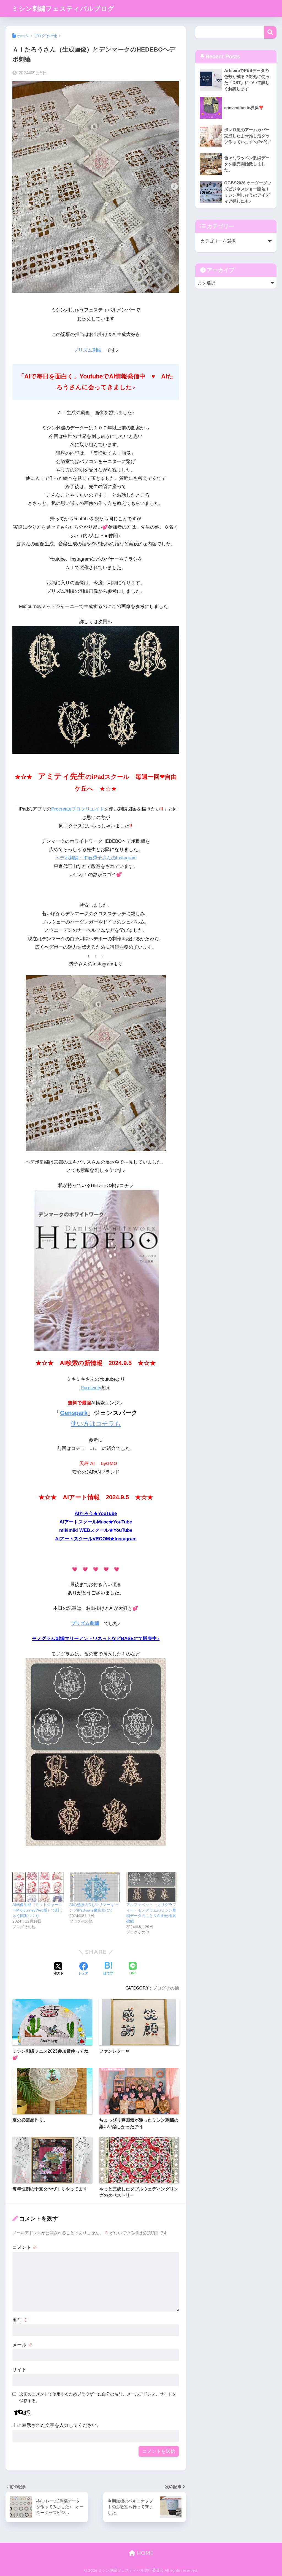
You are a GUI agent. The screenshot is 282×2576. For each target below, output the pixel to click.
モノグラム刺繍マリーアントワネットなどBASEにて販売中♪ (96, 1639)
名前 (20, 2320)
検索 (270, 32)
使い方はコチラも (96, 1424)
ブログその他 (166, 1988)
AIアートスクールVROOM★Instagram (96, 1539)
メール (22, 2345)
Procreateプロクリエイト (78, 809)
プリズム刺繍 (88, 350)
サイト (19, 2370)
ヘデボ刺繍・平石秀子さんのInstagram (96, 858)
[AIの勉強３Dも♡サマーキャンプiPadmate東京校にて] (95, 1887)
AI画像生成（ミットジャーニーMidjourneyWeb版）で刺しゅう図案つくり (38, 1910)
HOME (144, 2553)
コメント (25, 2247)
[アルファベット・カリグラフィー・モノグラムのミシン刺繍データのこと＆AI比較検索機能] (152, 1887)
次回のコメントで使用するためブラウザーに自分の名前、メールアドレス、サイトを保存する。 (98, 2397)
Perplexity (91, 1388)
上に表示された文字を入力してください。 (57, 2425)
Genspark (74, 1413)
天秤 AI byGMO (98, 1464)
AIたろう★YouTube (96, 1513)
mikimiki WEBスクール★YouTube (96, 1530)
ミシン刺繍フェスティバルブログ (63, 8)
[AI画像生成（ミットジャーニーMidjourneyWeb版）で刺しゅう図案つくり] (38, 1887)
